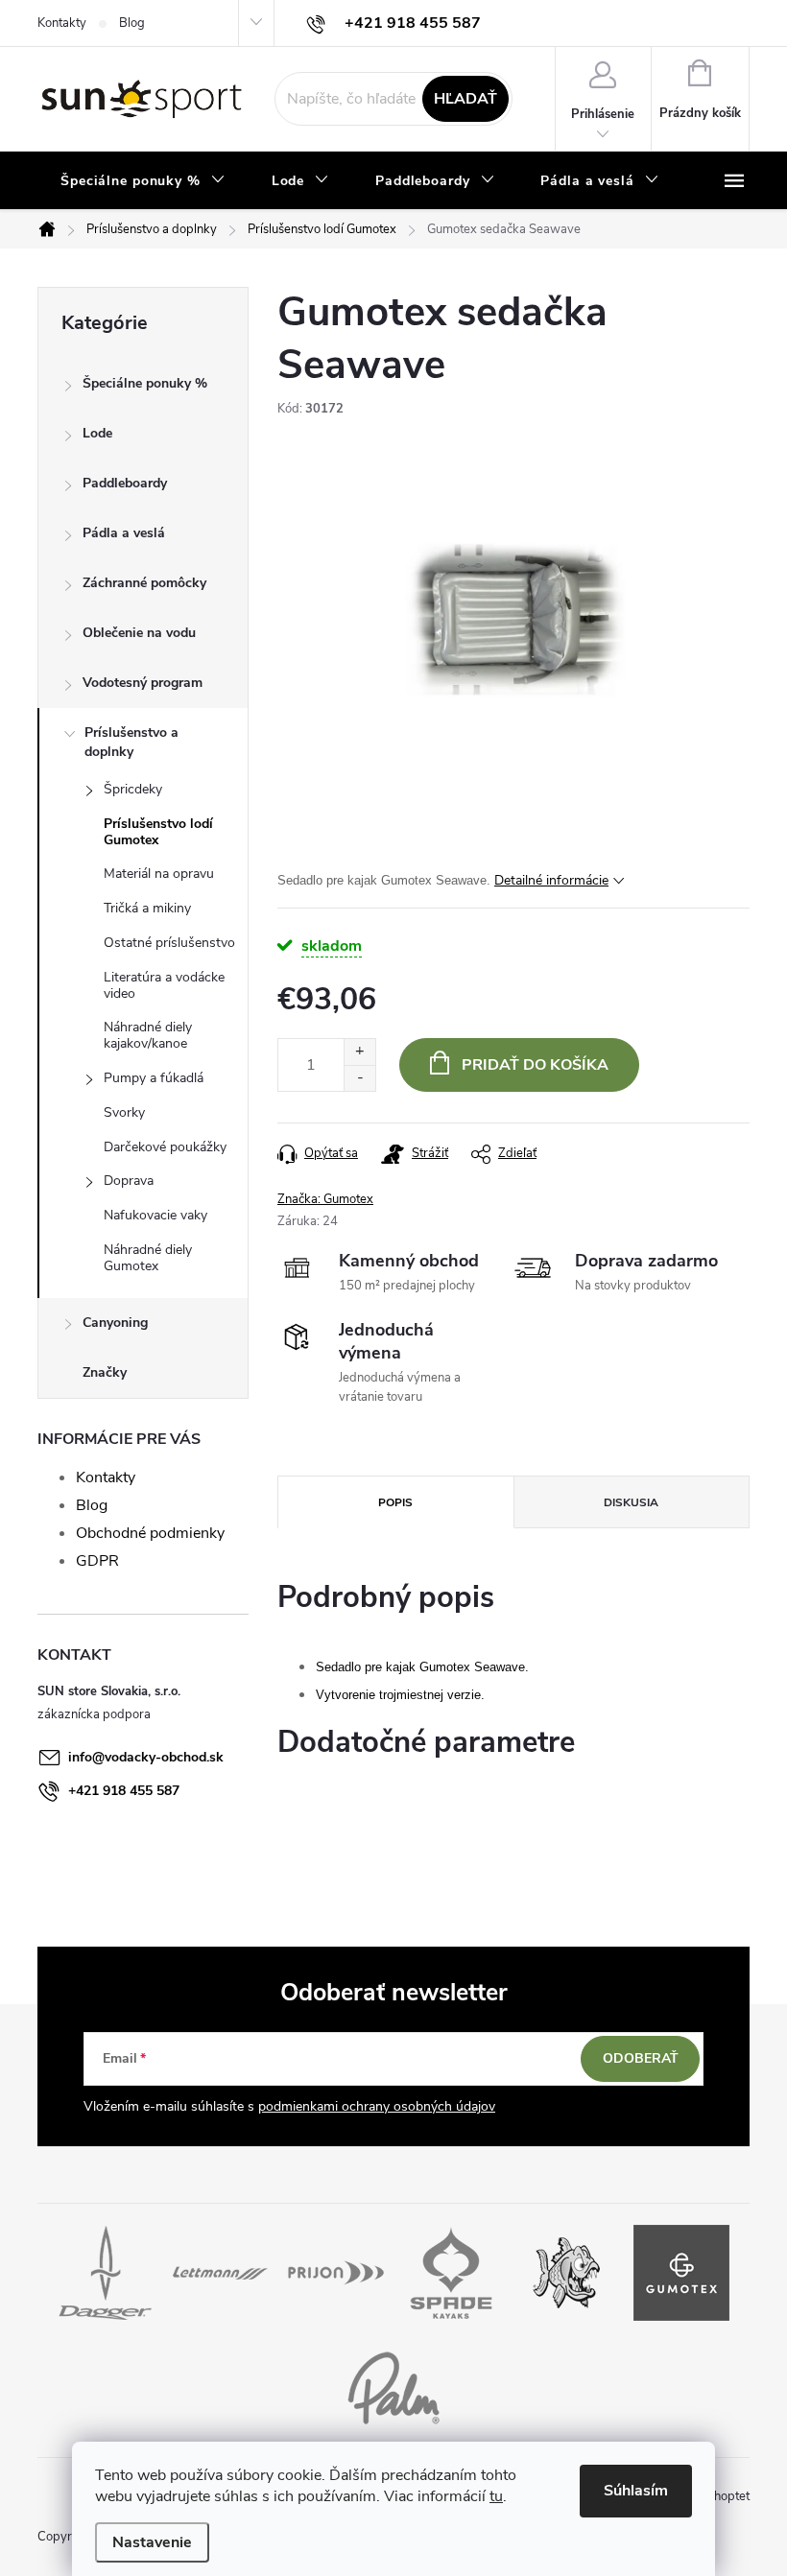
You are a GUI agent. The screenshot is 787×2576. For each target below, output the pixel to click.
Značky (105, 1372)
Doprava (129, 1181)
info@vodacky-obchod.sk (146, 1757)
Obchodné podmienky (150, 1533)
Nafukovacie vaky (155, 1215)
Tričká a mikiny (147, 908)
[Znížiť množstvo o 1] (359, 1078)
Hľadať (465, 99)
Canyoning (115, 1323)
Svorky (124, 1112)
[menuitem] (143, 181)
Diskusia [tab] (631, 1502)
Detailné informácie (551, 880)
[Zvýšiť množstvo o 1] (359, 1052)
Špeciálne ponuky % (145, 383)
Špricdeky (133, 789)
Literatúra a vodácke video (164, 985)
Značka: (325, 1199)
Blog (132, 23)
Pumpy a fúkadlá (154, 1078)
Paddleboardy (125, 483)
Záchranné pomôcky (144, 583)
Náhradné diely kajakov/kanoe (148, 1035)
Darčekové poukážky (165, 1147)
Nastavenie (152, 2542)
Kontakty (62, 23)
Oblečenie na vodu (139, 633)
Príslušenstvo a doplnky (131, 742)
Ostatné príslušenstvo (169, 943)
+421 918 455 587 (124, 1791)
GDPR (97, 1561)
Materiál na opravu (159, 874)
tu (496, 2496)
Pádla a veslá (124, 533)
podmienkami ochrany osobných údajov (377, 2106)
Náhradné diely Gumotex (148, 1258)
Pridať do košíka (535, 1065)
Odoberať (641, 2058)
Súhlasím (636, 2491)
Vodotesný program (143, 683)
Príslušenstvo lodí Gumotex (158, 832)
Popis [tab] (395, 1502)
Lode (97, 433)
